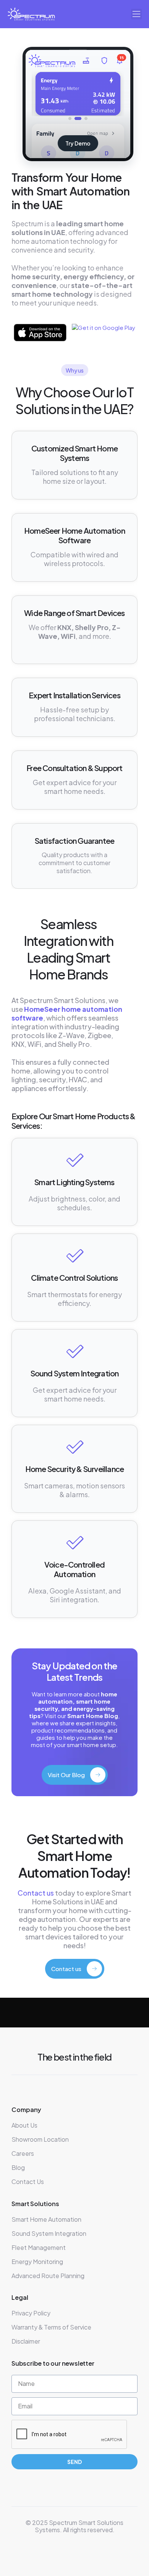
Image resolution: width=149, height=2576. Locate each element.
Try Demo (78, 143)
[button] (136, 14)
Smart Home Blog (93, 1716)
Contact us (36, 1893)
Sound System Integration (75, 1373)
